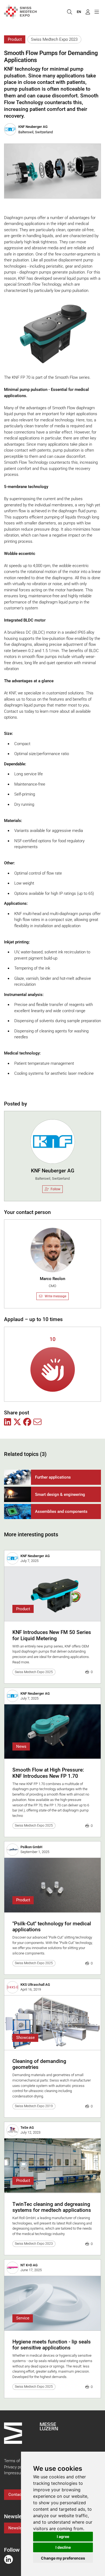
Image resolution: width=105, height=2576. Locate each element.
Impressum (14, 2473)
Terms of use (16, 2461)
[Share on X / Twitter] (17, 1422)
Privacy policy (16, 2467)
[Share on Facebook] (27, 1422)
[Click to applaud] (53, 1369)
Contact (15, 2495)
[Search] (69, 12)
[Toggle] (97, 12)
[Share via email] (37, 1422)
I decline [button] (63, 2547)
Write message (55, 1296)
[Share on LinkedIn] (8, 1422)
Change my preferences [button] (63, 2558)
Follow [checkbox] (55, 1189)
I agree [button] (63, 2536)
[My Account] (88, 12)
